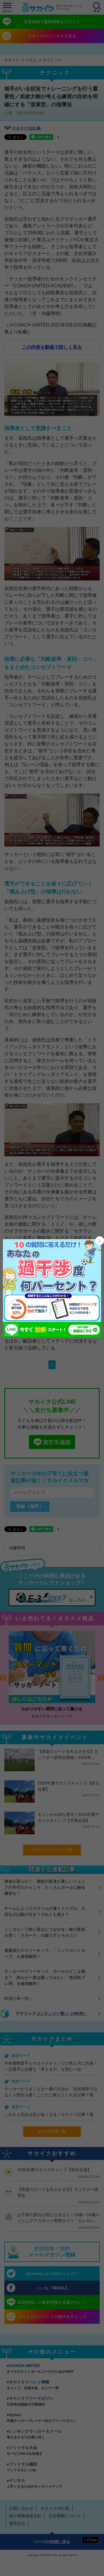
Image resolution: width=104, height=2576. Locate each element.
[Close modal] (100, 1241)
